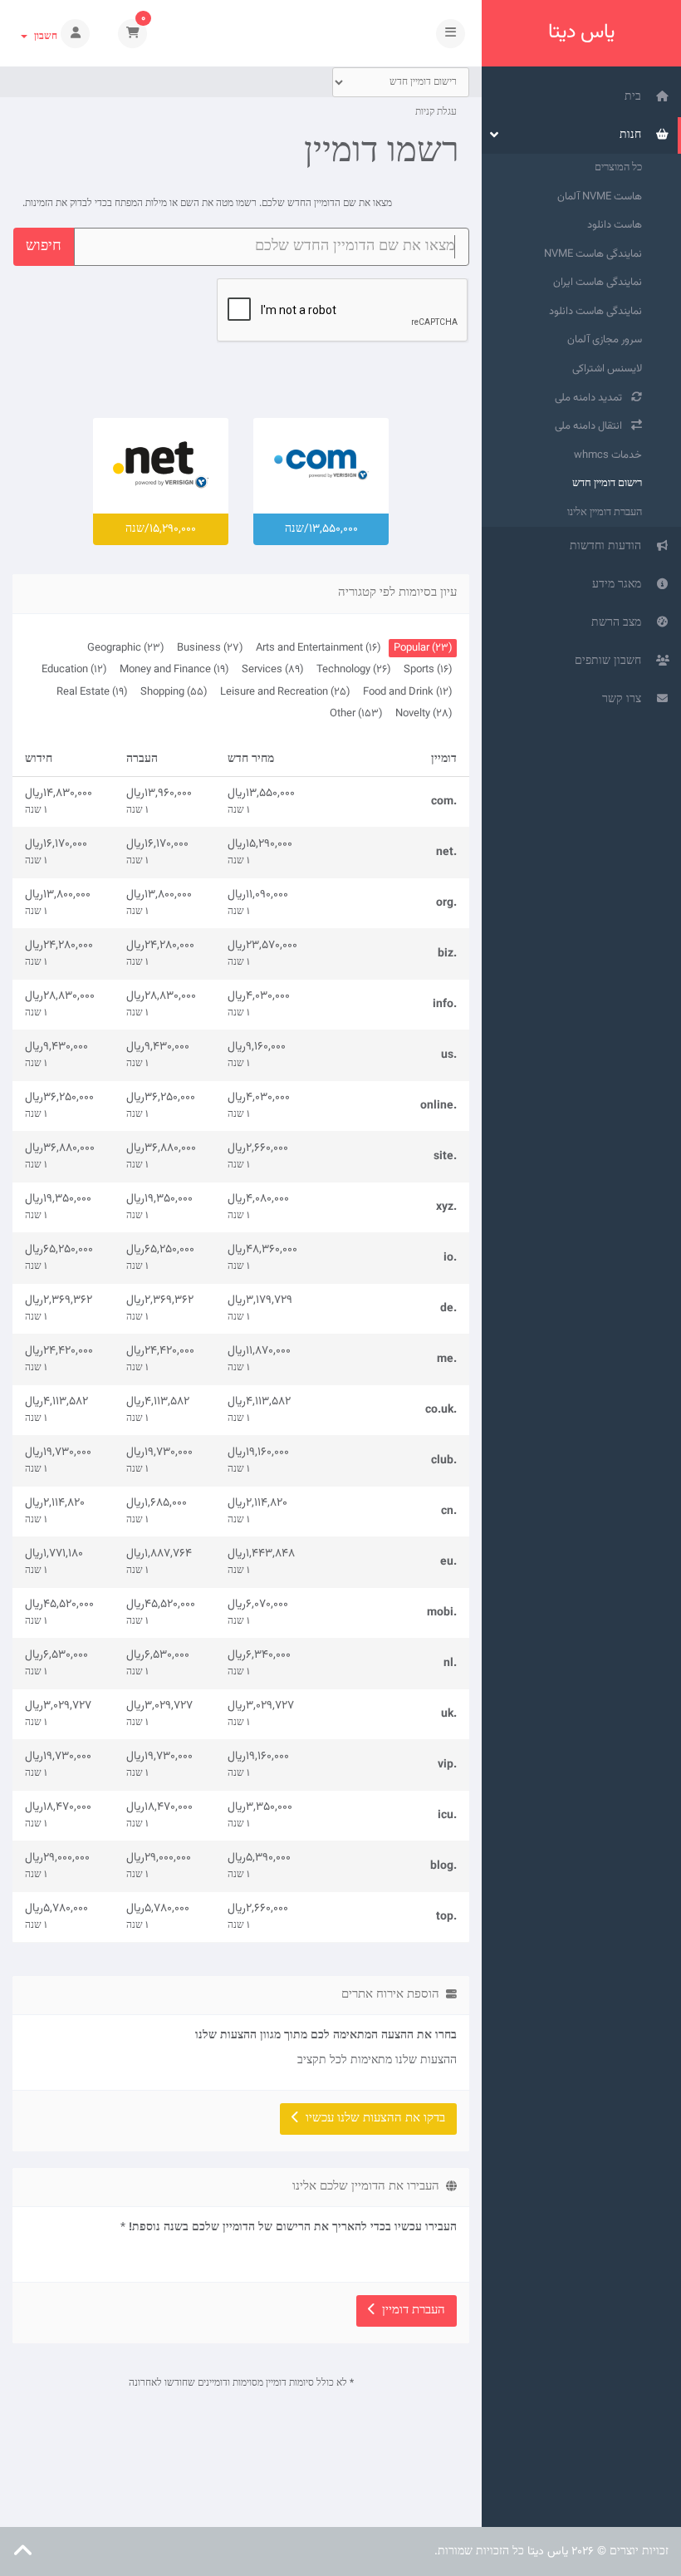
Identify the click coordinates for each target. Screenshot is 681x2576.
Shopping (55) (174, 692)
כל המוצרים (618, 168)
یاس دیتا (581, 33)
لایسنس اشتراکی (607, 369)
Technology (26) (353, 670)
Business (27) (210, 648)
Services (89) (272, 670)
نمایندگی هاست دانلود (595, 312)
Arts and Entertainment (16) (318, 648)
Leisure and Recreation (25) (285, 692)
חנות (634, 135)
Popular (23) (423, 648)
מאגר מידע (620, 585)
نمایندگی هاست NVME (593, 254)
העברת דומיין (410, 2311)
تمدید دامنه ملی (591, 398)
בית (636, 97)
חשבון (43, 37)
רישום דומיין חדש (607, 484)
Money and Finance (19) (174, 670)
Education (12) (74, 670)
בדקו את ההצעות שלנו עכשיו (372, 2119)
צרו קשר (625, 700)
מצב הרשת (620, 623)
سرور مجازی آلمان (605, 340)
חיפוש (44, 247)
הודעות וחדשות (609, 547)
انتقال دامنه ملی (591, 426)
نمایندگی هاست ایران (598, 283)
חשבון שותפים (611, 661)
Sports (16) (428, 670)
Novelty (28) (424, 714)
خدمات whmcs (608, 455)
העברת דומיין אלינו (605, 513)
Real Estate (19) (92, 692)
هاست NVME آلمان (600, 197)
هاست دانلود (615, 225)
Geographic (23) (125, 648)
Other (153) (356, 714)
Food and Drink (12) (407, 692)
